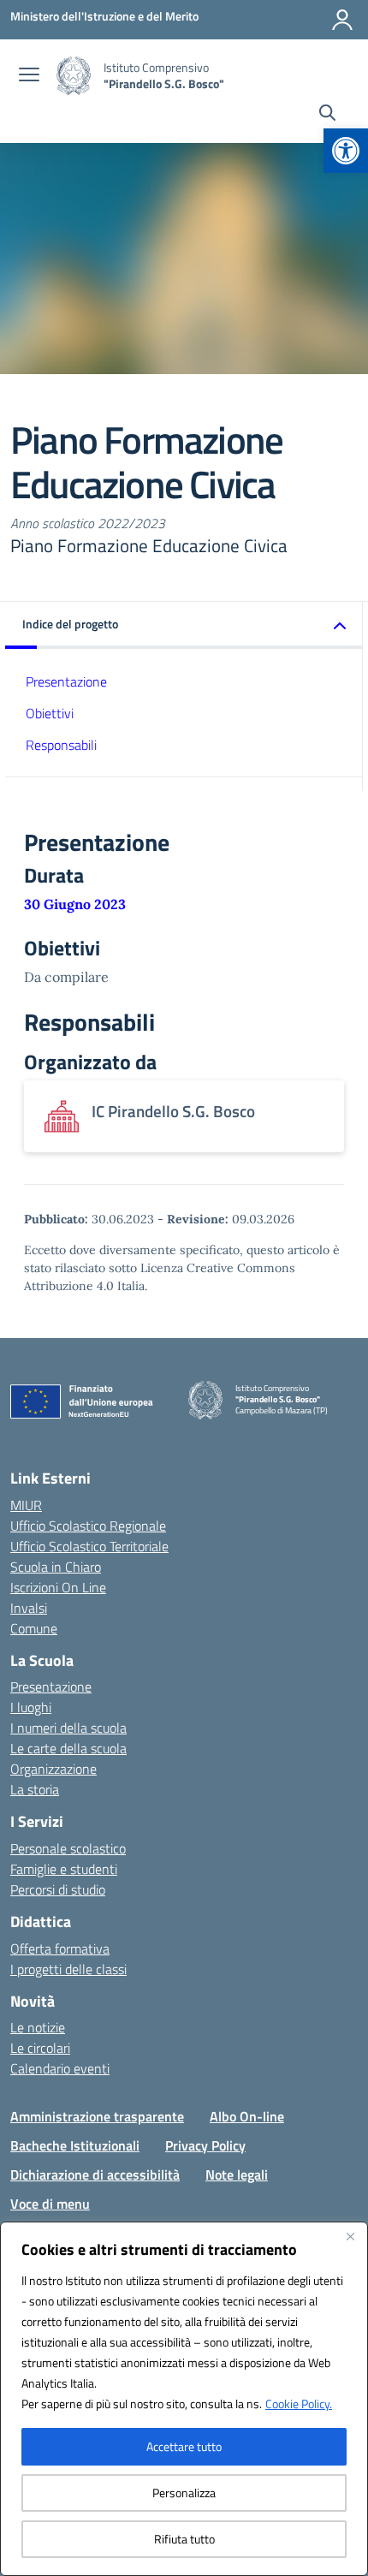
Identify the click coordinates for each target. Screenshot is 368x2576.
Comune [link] (34, 1628)
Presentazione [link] (66, 681)
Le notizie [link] (38, 2027)
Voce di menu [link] (50, 2204)
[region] (184, 2399)
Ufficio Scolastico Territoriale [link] (89, 1546)
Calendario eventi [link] (60, 2068)
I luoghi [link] (31, 1707)
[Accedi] (342, 20)
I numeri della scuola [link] (68, 1728)
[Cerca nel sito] (327, 115)
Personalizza (184, 2493)
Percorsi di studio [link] (58, 1889)
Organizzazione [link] (53, 1769)
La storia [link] (35, 1789)
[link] (346, 151)
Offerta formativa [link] (60, 1948)
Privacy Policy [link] (205, 2145)
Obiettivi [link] (50, 713)
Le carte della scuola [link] (68, 1748)
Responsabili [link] (61, 745)
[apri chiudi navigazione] (29, 76)
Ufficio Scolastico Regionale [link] (88, 1526)
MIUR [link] (26, 1505)
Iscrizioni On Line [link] (58, 1587)
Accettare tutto (184, 2446)
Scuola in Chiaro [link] (56, 1567)
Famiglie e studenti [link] (64, 1869)
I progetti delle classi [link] (68, 1969)
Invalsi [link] (29, 1608)
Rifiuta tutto (184, 2539)
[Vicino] (350, 2236)
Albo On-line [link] (247, 2116)
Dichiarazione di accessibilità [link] (95, 2174)
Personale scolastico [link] (68, 1848)
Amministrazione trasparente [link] (97, 2116)
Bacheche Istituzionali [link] (75, 2145)
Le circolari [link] (40, 2048)
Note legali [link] (237, 2174)
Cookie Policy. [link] (299, 2403)
